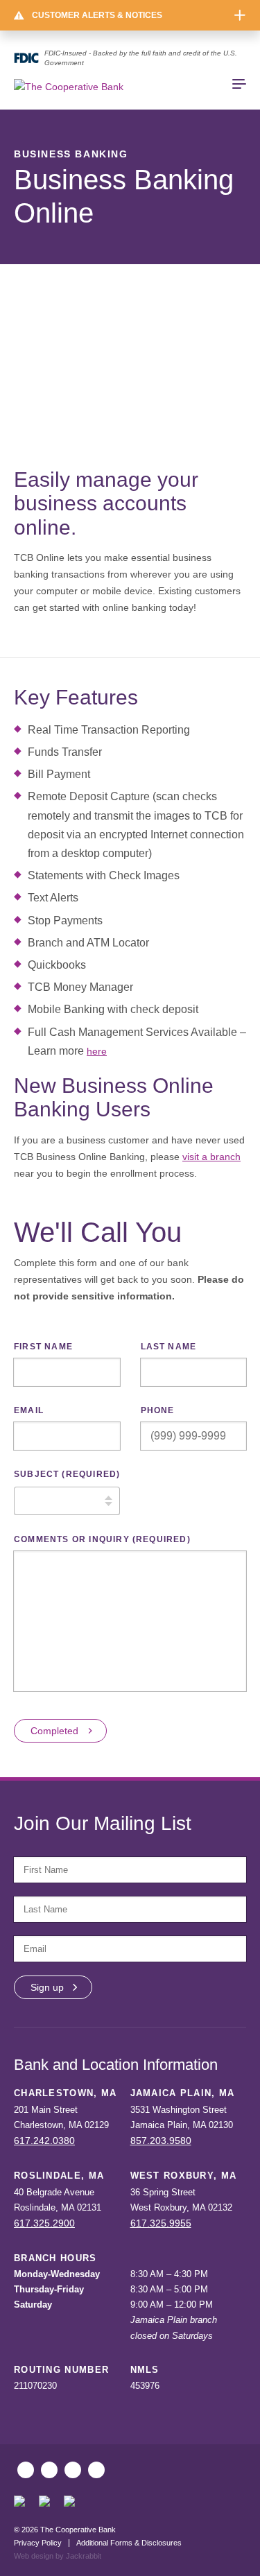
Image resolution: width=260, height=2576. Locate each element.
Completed (54, 1731)
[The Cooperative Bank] (69, 87)
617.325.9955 (161, 2223)
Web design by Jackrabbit (58, 2556)
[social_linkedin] (96, 2470)
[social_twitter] (73, 2470)
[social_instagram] (49, 2470)
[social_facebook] (26, 2470)
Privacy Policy (38, 2543)
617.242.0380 (44, 2141)
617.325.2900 (44, 2223)
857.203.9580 (161, 2141)
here (97, 1051)
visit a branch (211, 1157)
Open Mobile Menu (239, 84)
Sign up (47, 1987)
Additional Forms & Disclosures (129, 2543)
